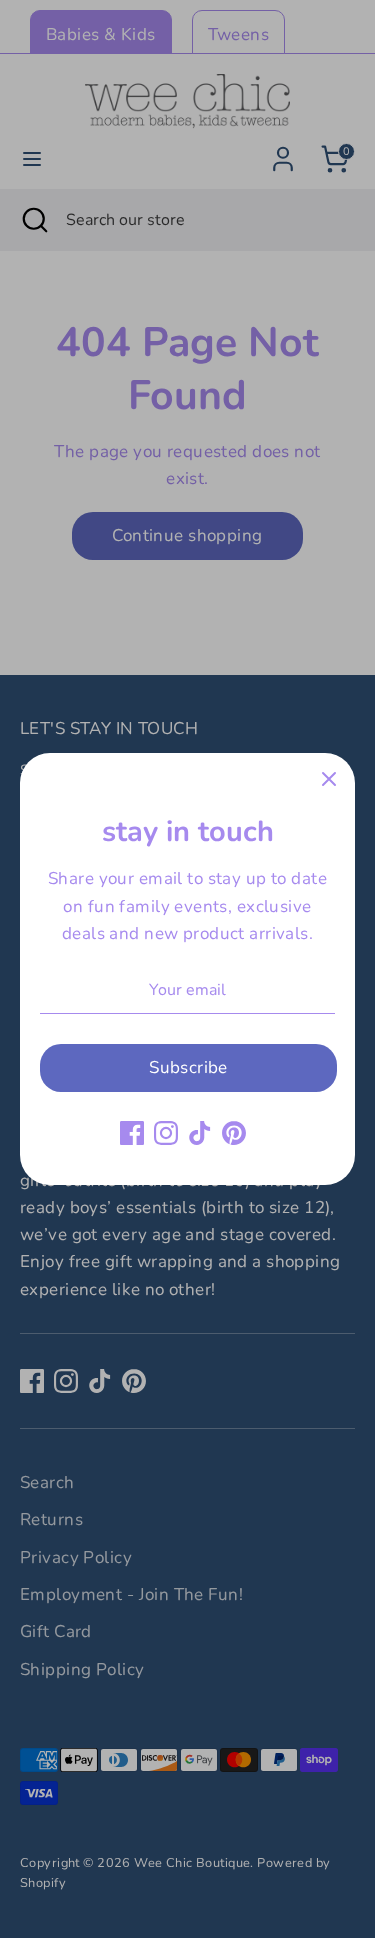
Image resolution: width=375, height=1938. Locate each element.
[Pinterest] (234, 1133)
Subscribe (188, 1067)
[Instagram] (166, 1133)
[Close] (329, 779)
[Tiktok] (200, 1133)
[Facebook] (132, 1133)
